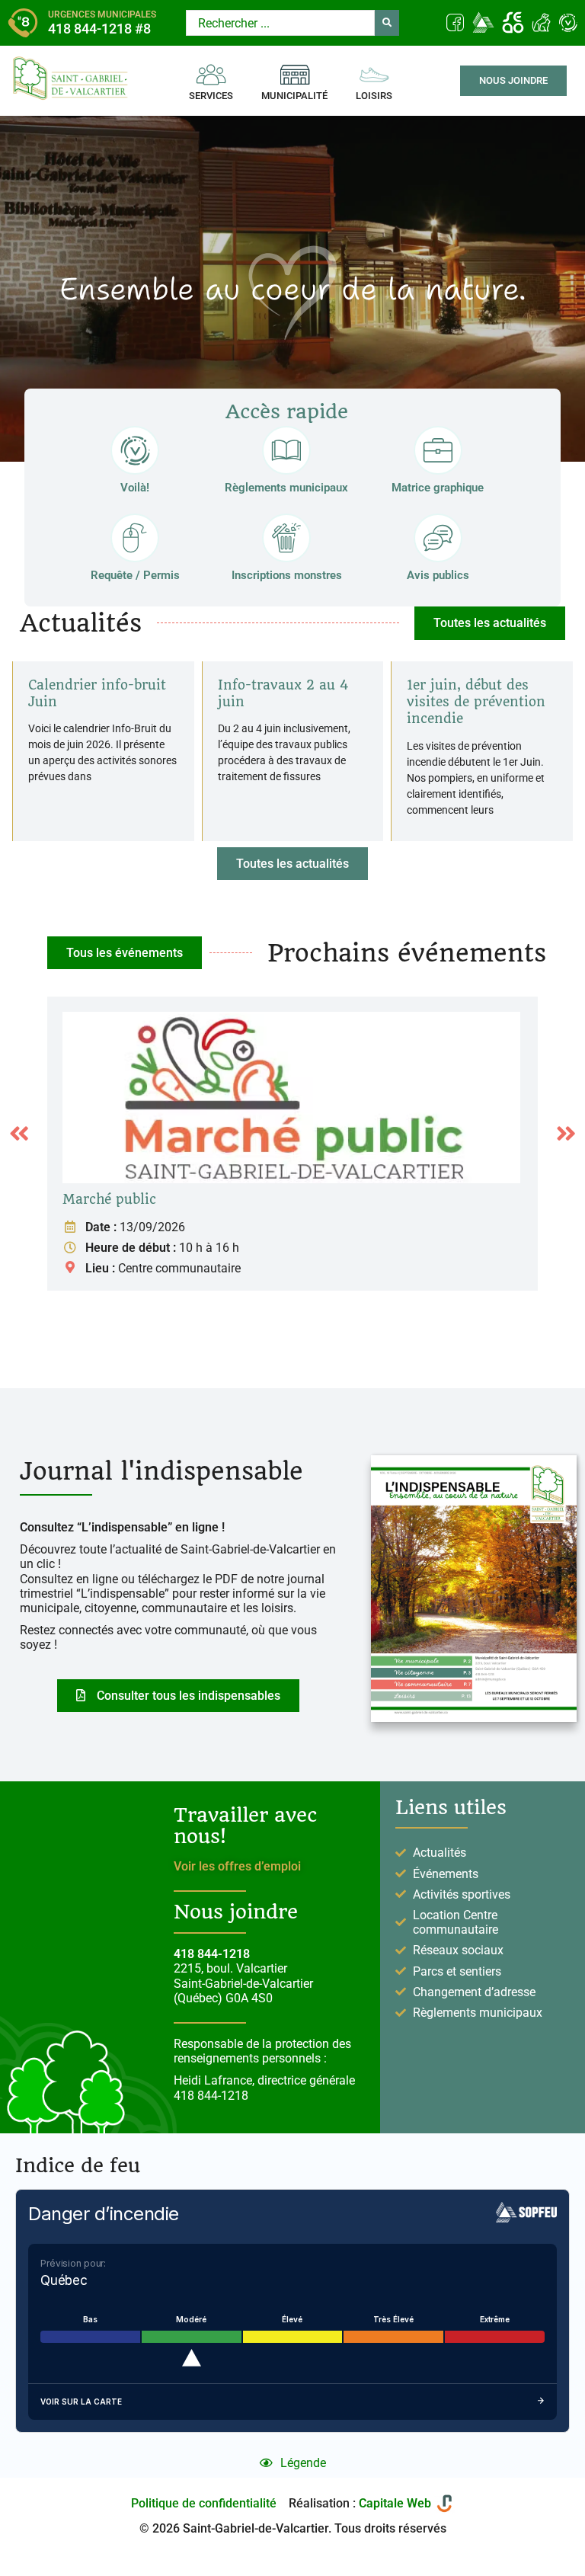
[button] (292, 864)
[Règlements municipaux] (286, 450)
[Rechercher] (387, 23)
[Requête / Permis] (135, 538)
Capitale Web (395, 2503)
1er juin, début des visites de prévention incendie (476, 702)
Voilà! (135, 488)
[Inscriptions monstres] (286, 538)
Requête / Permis (135, 575)
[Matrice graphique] (438, 450)
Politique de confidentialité (204, 2503)
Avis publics (438, 575)
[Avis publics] (438, 538)
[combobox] (280, 23)
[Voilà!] (135, 450)
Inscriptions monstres (287, 575)
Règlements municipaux (286, 488)
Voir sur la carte (81, 2402)
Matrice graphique (438, 488)
